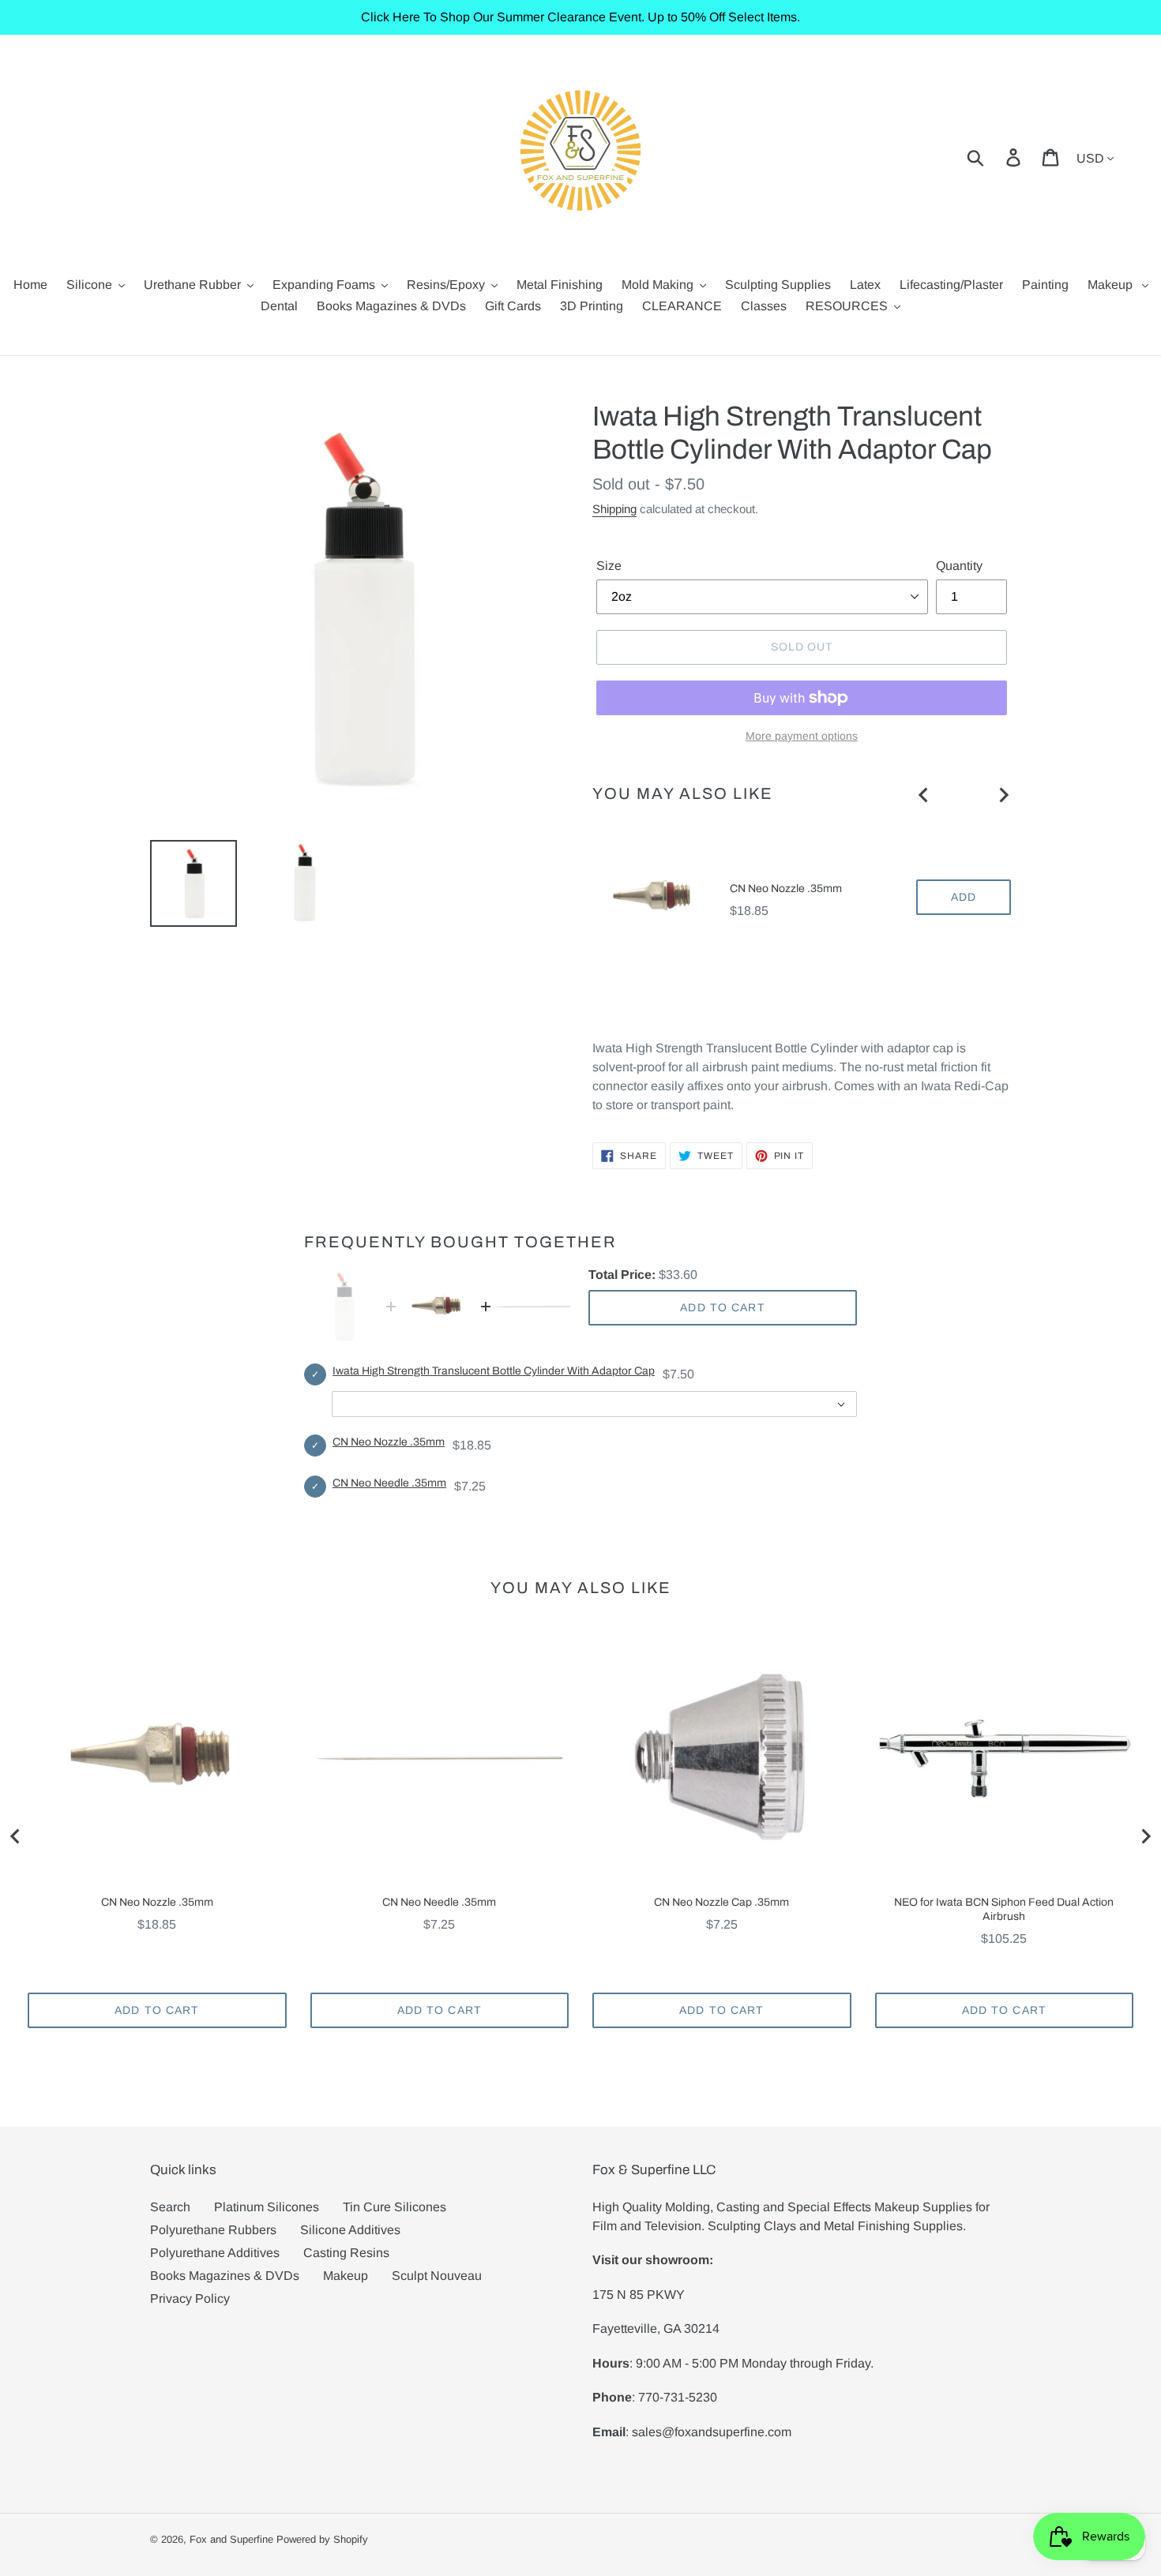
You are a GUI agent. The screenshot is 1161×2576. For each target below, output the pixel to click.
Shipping (614, 509)
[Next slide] (1003, 795)
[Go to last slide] (924, 795)
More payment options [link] (802, 736)
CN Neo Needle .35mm (389, 1483)
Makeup (346, 2276)
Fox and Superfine (231, 2539)
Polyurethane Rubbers (213, 2230)
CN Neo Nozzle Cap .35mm (721, 1902)
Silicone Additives (350, 2230)
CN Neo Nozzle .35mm (786, 889)
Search (170, 2207)
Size (609, 566)
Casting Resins (346, 2253)
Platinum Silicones (267, 2207)
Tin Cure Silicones (395, 2207)
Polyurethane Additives (215, 2253)
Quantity (959, 566)
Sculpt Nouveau (437, 2276)
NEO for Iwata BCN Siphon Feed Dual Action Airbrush (1004, 1909)
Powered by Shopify (322, 2539)
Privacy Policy (190, 2299)
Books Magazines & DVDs (225, 2276)
